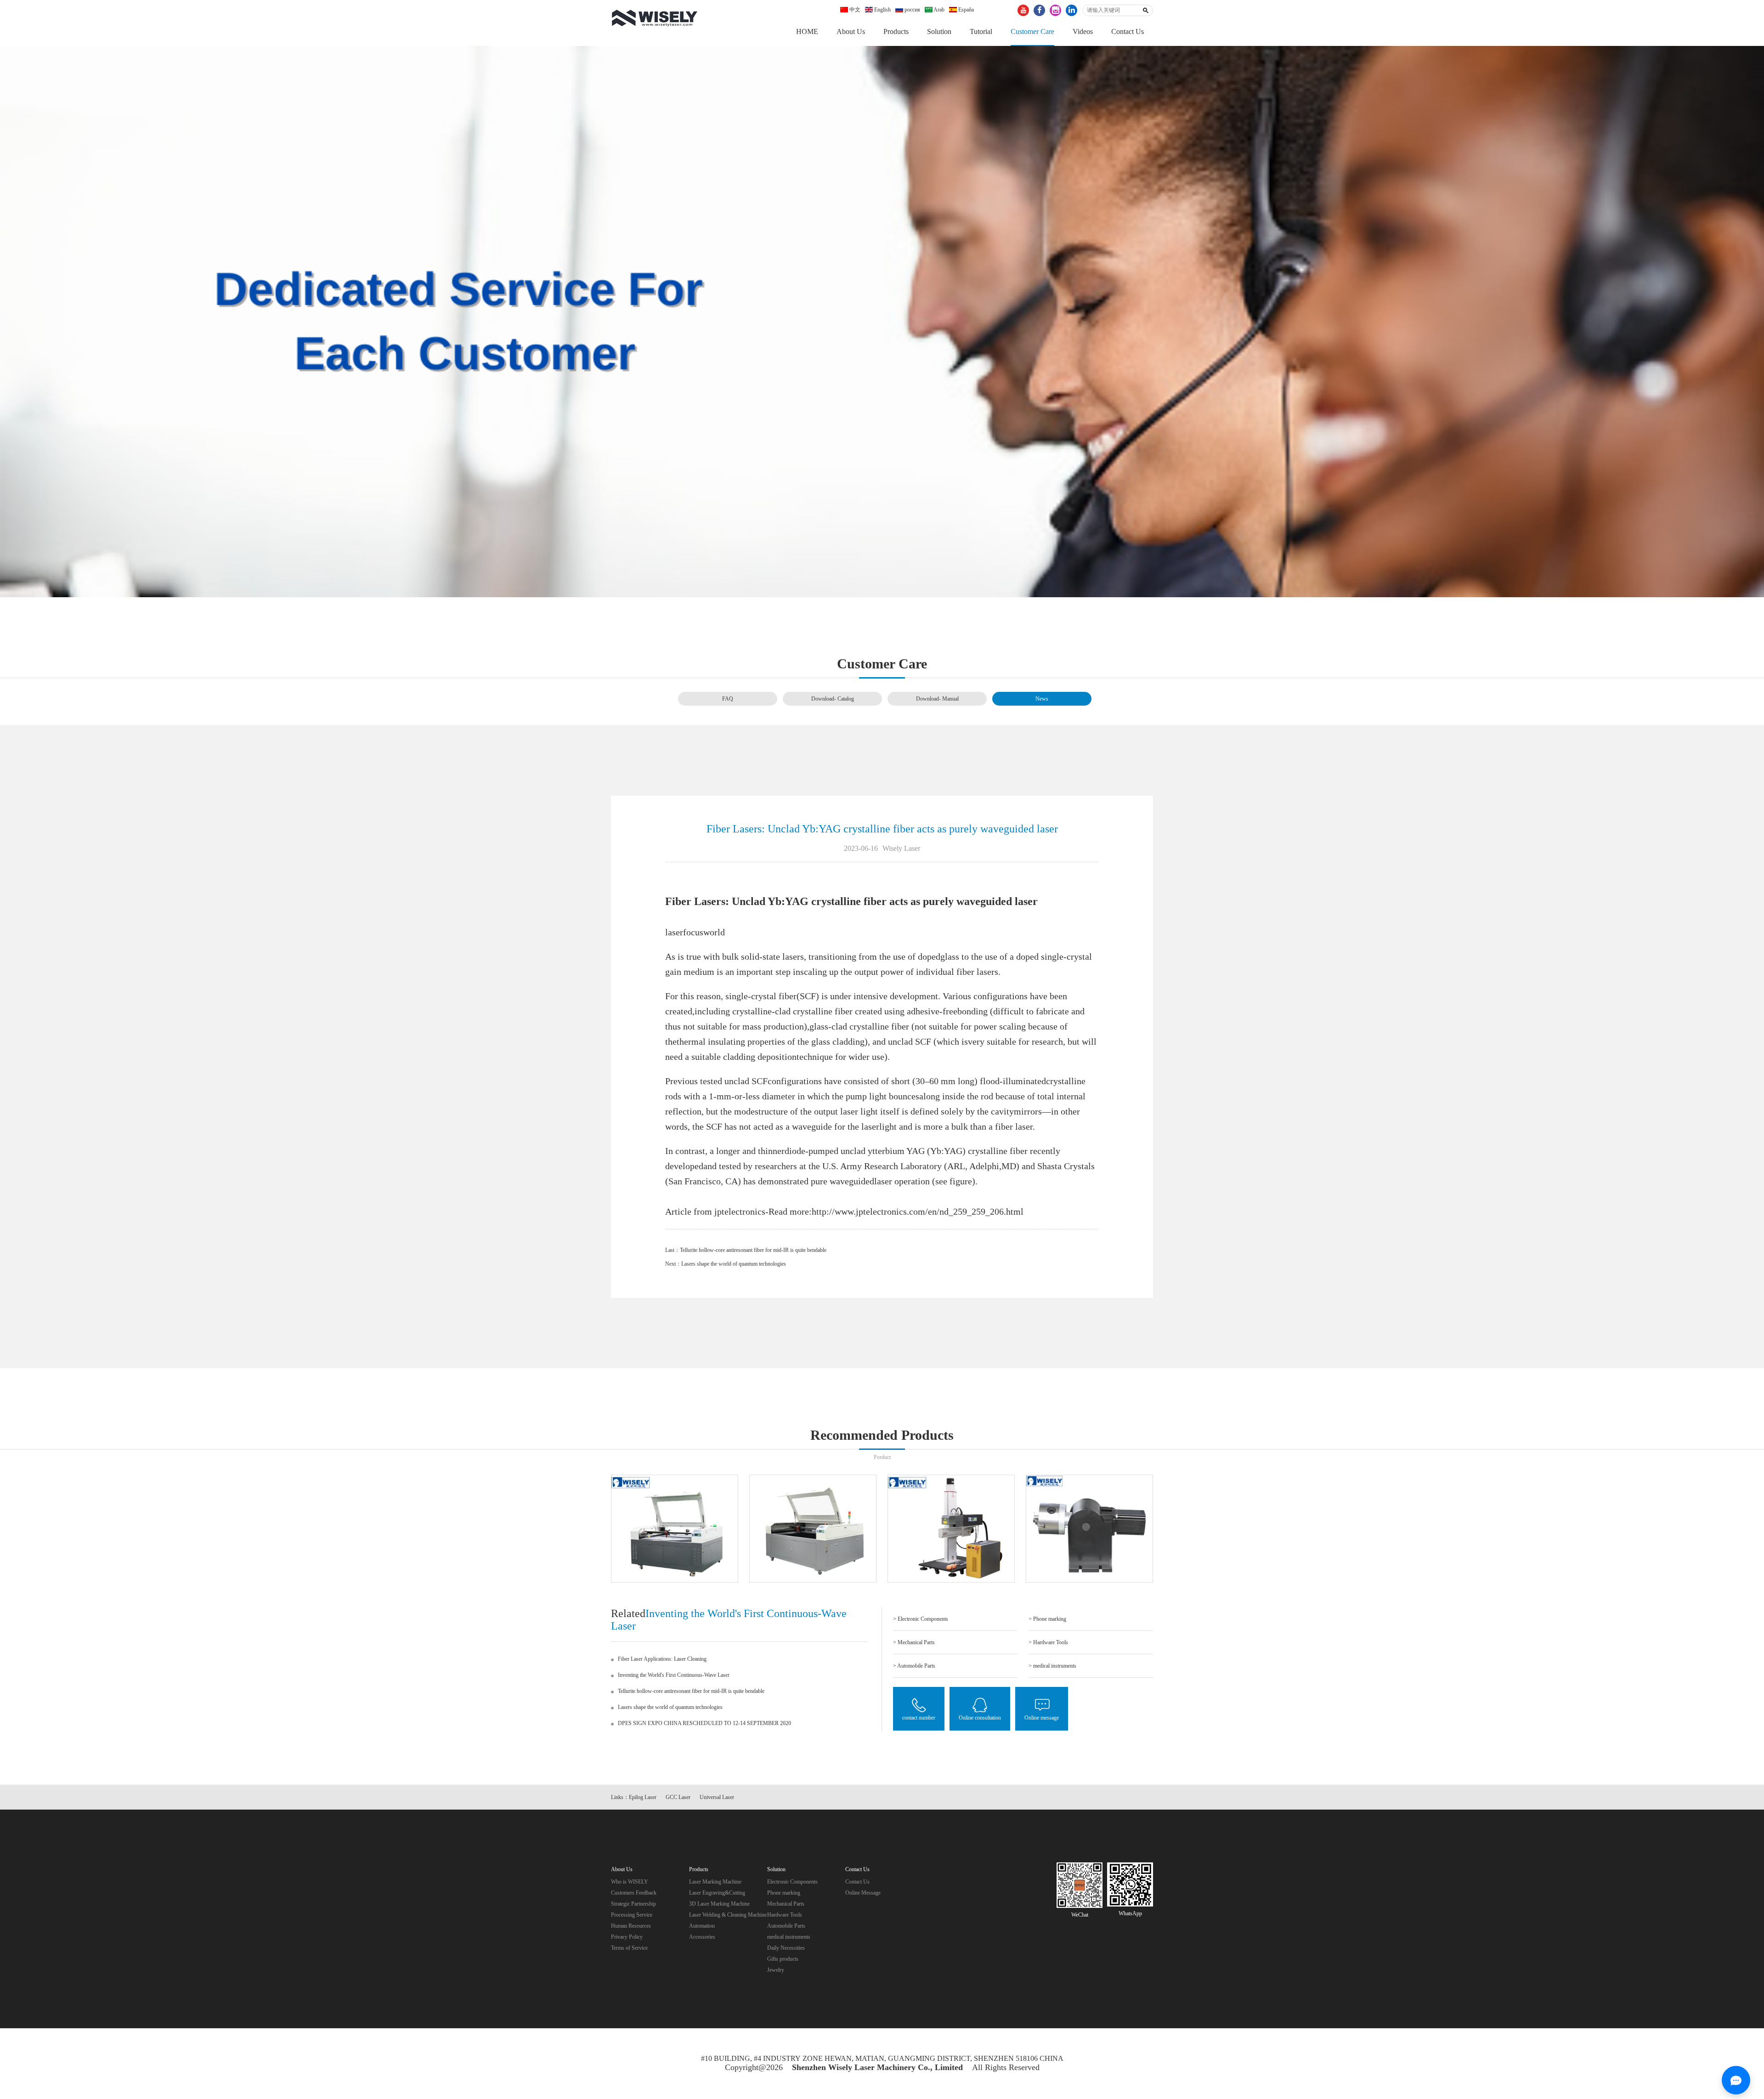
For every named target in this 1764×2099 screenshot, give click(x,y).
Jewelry (776, 1970)
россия (912, 10)
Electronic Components (792, 1882)
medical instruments (789, 1937)
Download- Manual (937, 699)
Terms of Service (629, 1948)
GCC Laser (678, 1797)
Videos (1083, 31)
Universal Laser (717, 1797)
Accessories (702, 1937)
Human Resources (631, 1926)
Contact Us (1128, 31)
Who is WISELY (630, 1882)
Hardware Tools (785, 1915)
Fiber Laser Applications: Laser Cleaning (662, 1659)
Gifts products (783, 1959)
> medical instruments (1052, 1666)
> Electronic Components (921, 1619)
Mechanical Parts (786, 1904)
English (882, 10)
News (1042, 699)
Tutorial (981, 31)
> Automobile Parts (914, 1666)
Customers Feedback (634, 1893)
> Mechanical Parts (914, 1642)
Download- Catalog (833, 699)
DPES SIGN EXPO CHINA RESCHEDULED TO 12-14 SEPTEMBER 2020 (704, 1723)
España (965, 10)
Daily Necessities (786, 1948)
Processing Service (632, 1915)
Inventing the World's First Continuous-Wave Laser (674, 1675)
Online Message (863, 1893)
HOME (807, 31)
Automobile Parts (786, 1926)
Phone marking (784, 1893)
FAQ (728, 699)
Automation (702, 1926)
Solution (939, 31)
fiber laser (1014, 1126)
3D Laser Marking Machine (719, 1904)
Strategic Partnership (633, 1904)
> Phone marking (1047, 1619)
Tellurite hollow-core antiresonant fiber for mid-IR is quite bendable (753, 1250)
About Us (851, 31)
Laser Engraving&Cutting (717, 1893)
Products (896, 31)
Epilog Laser (643, 1797)
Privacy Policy (627, 1937)
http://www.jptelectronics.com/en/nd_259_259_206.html (918, 1211)
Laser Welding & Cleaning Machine (728, 1915)
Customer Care (1032, 31)
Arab (939, 10)
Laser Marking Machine (715, 1882)
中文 (854, 10)
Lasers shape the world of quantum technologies (734, 1264)
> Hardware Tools (1048, 1642)
